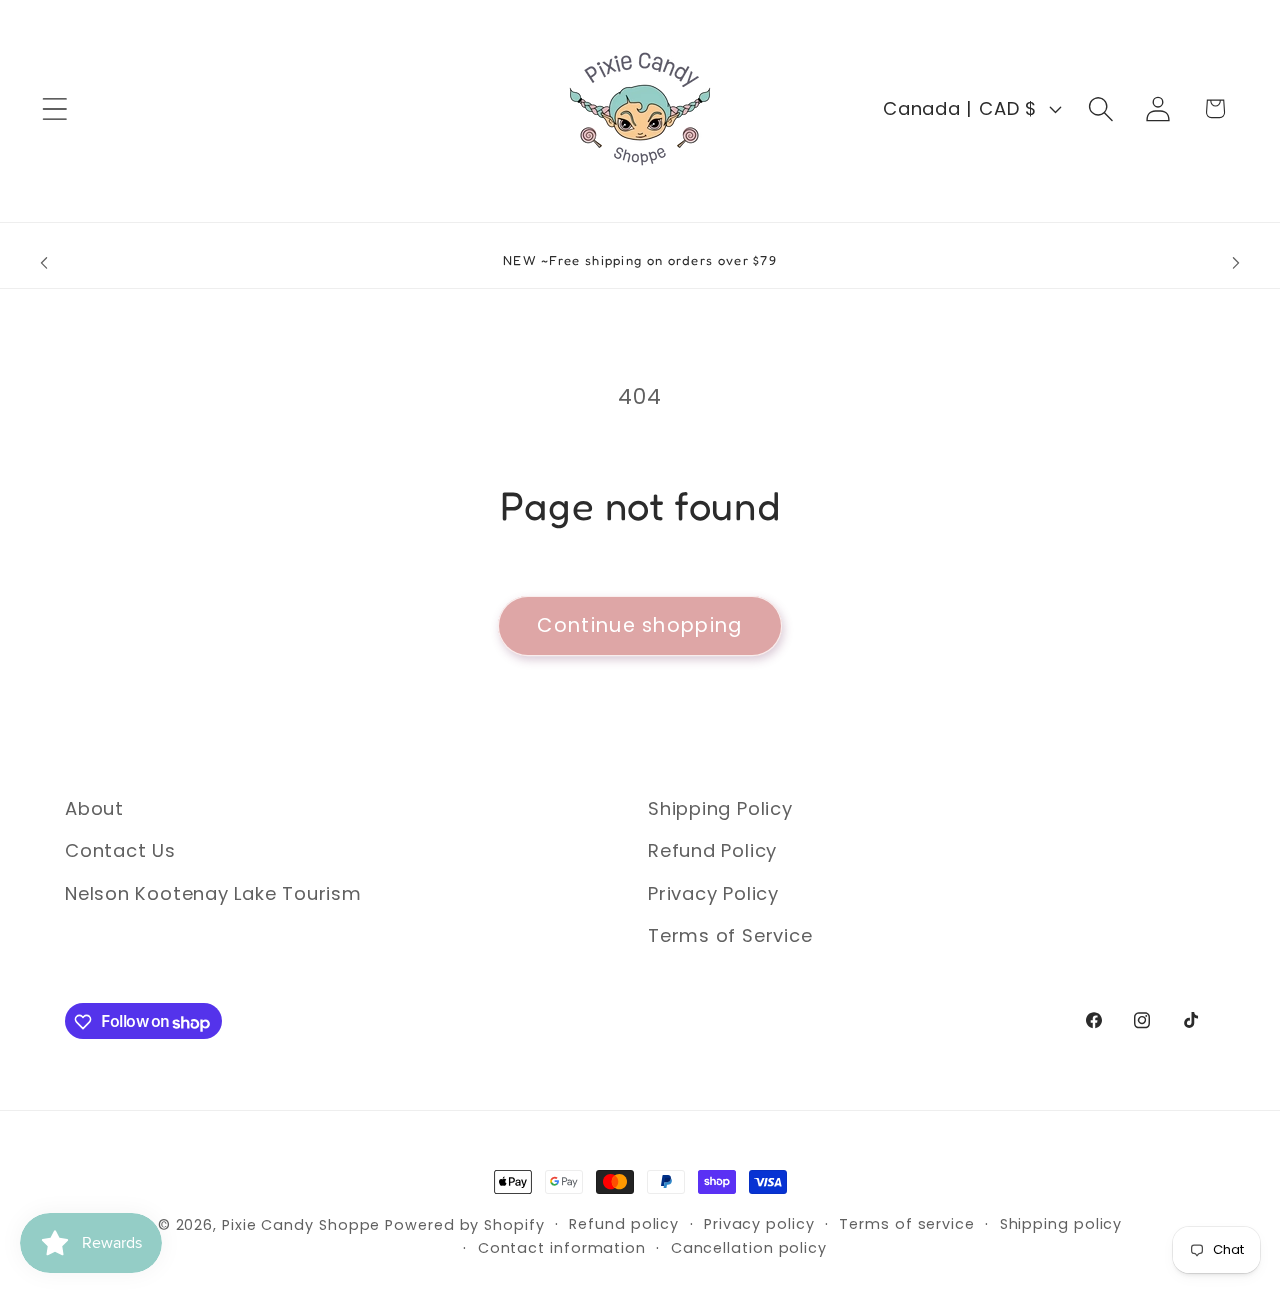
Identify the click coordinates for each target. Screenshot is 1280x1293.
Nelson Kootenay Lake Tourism (213, 893)
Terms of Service (730, 936)
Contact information (562, 1248)
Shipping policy (1061, 1224)
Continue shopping (639, 625)
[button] (54, 108)
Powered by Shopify (464, 1225)
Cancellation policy (749, 1248)
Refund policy (624, 1224)
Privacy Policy (713, 893)
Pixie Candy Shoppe (301, 1225)
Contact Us (120, 851)
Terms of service (907, 1224)
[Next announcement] (1236, 263)
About (94, 808)
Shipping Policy (720, 808)
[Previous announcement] (44, 263)
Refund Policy (712, 851)
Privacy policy (759, 1224)
